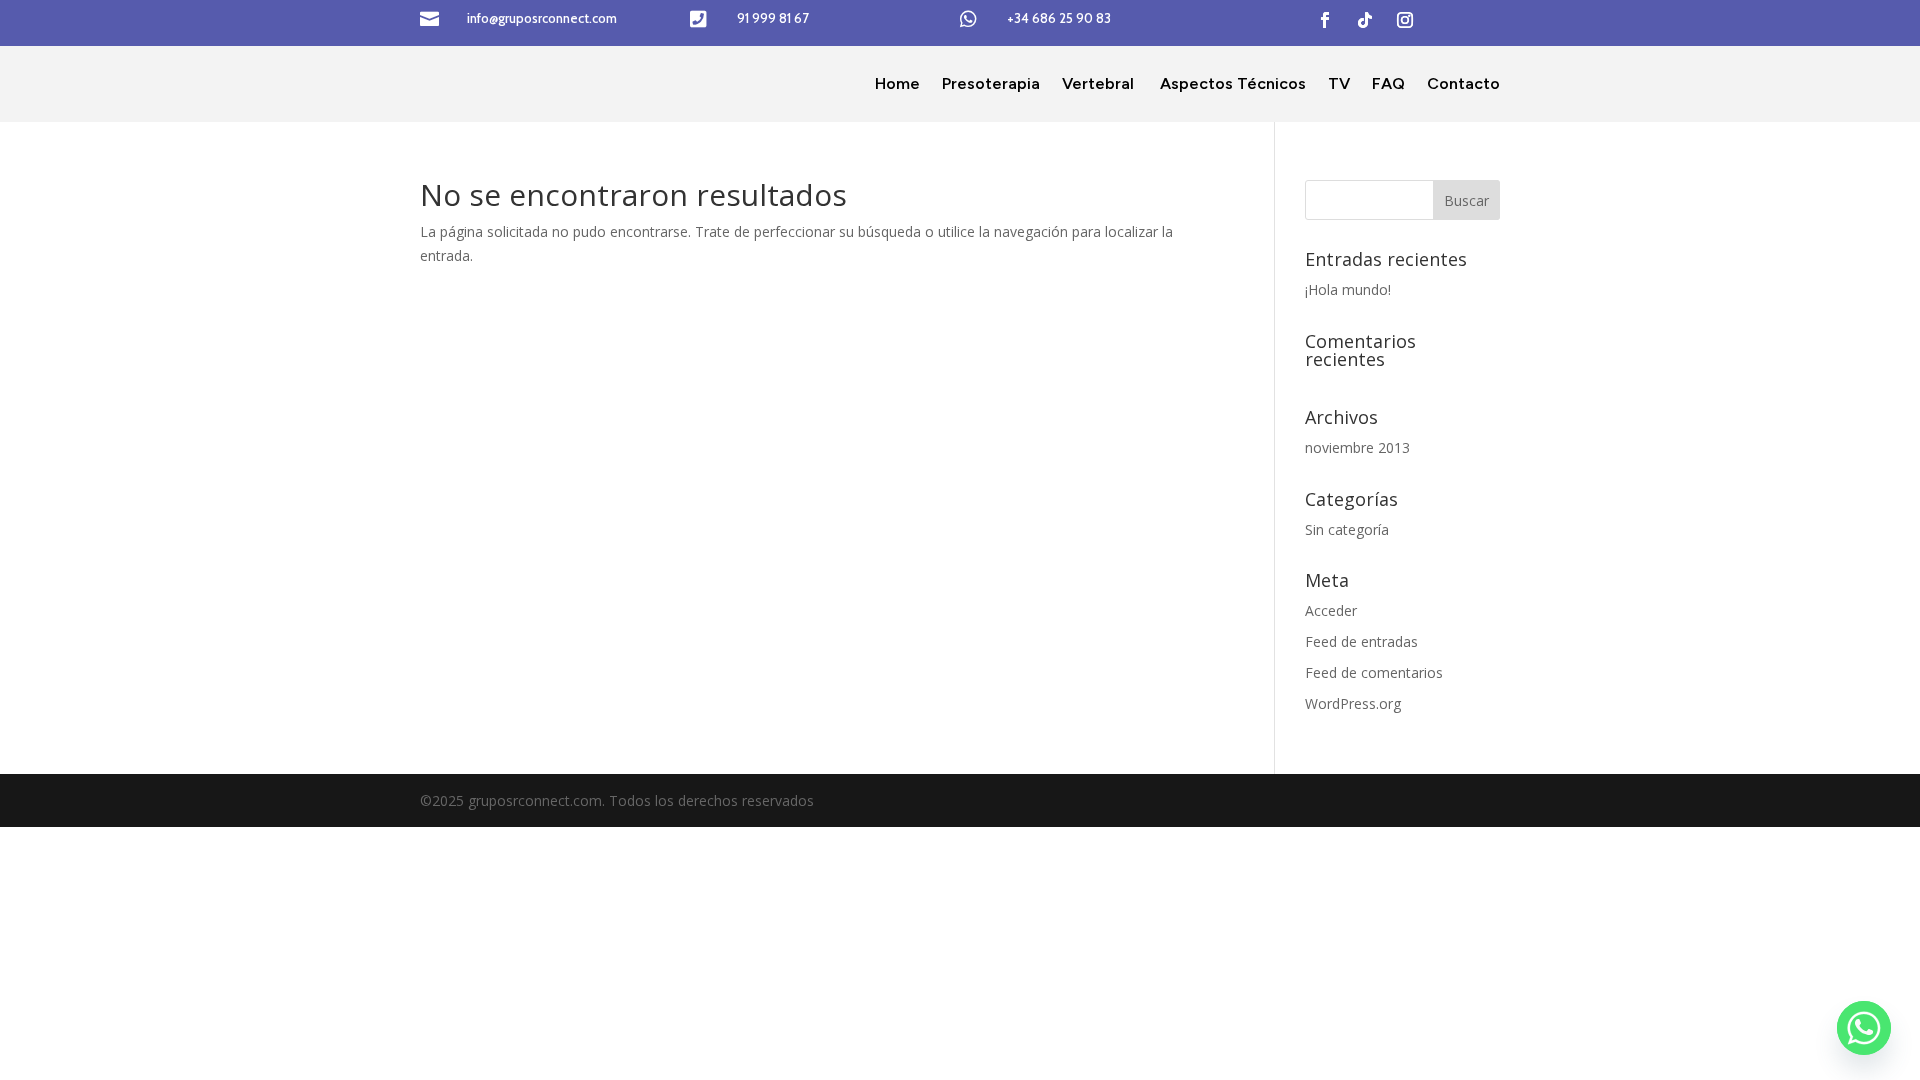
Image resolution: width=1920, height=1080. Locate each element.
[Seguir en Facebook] (1325, 20)
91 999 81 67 (773, 18)
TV (1339, 83)
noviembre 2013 (1357, 447)
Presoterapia (991, 83)
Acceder (1331, 610)
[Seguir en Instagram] (1405, 20)
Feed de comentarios (1374, 672)
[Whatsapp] (1864, 1028)
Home (897, 83)
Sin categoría (1347, 529)
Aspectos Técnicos (1231, 83)
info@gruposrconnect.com (542, 18)
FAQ (1388, 83)
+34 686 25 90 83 (1059, 18)
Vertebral (1098, 83)
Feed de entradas (1361, 641)
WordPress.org (1353, 703)
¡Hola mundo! (1348, 289)
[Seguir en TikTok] (1365, 20)
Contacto (1463, 83)
